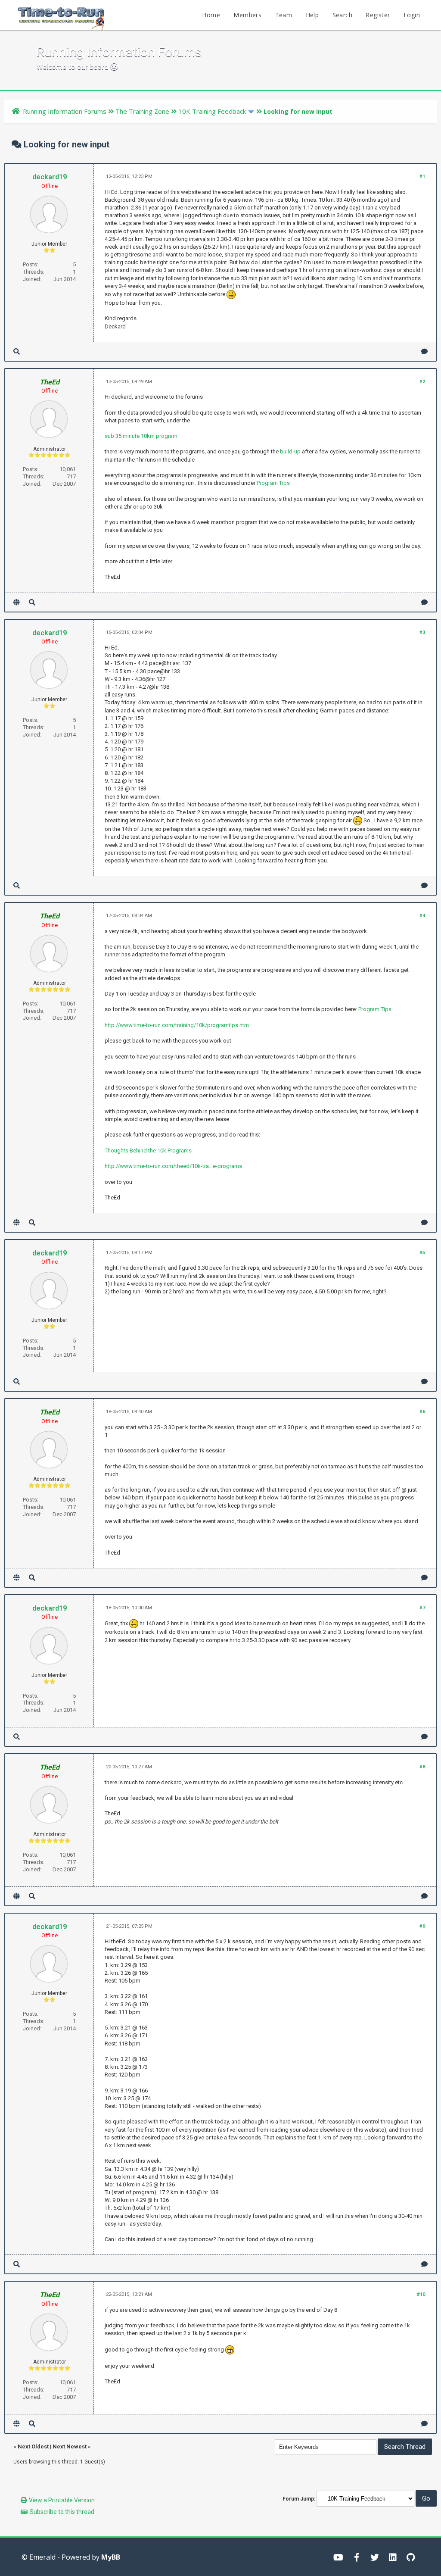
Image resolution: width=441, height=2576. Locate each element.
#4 (422, 916)
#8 (422, 1767)
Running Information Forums (65, 111)
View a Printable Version (62, 2500)
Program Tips (273, 483)
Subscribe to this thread (62, 2512)
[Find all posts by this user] (17, 351)
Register (378, 15)
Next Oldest (33, 2446)
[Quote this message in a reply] (424, 351)
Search (342, 15)
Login (412, 15)
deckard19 (50, 177)
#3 (422, 632)
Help (312, 15)
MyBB (111, 2557)
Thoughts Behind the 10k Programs (148, 1151)
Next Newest (70, 2446)
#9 (422, 1926)
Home (211, 15)
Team (284, 15)
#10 (421, 2294)
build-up (290, 451)
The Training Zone (142, 111)
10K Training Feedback (212, 111)
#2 (422, 382)
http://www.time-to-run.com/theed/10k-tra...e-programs (173, 1166)
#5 (422, 1253)
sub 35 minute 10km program (141, 436)
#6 (422, 1412)
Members (247, 15)
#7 (422, 1608)
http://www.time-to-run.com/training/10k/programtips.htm (177, 1025)
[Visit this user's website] (17, 602)
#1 (422, 176)
